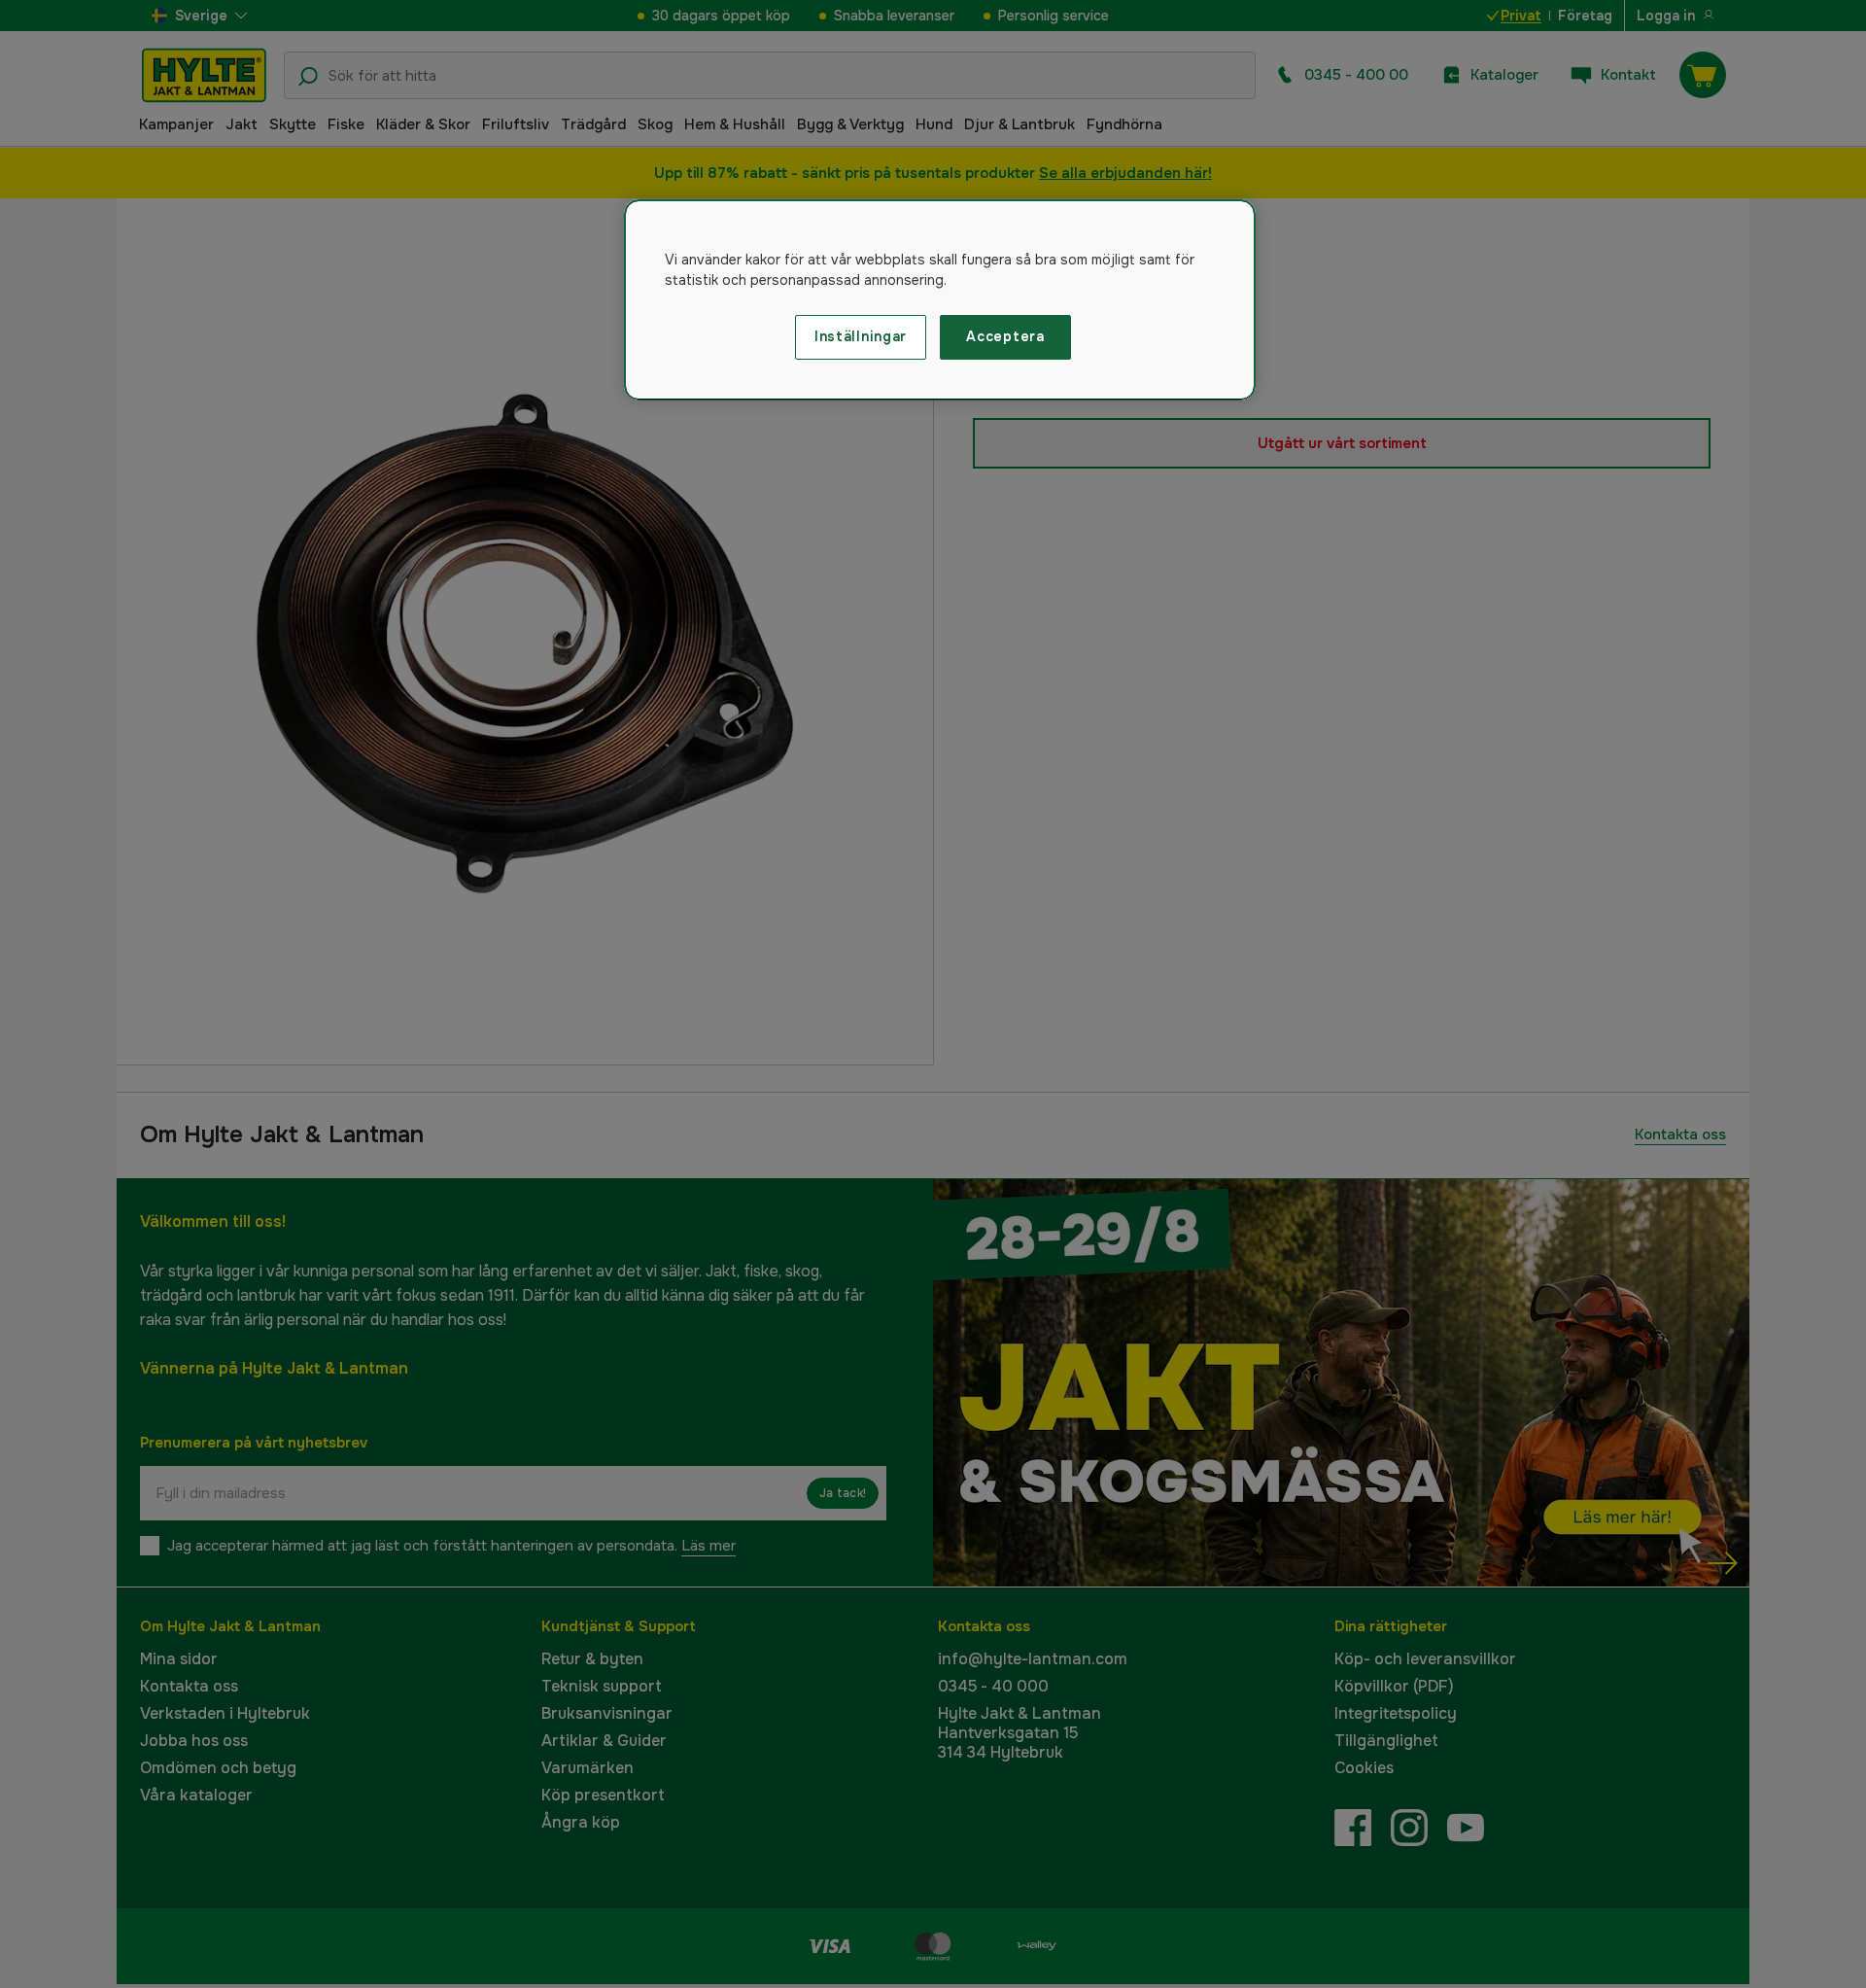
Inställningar (861, 336)
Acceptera (1005, 336)
